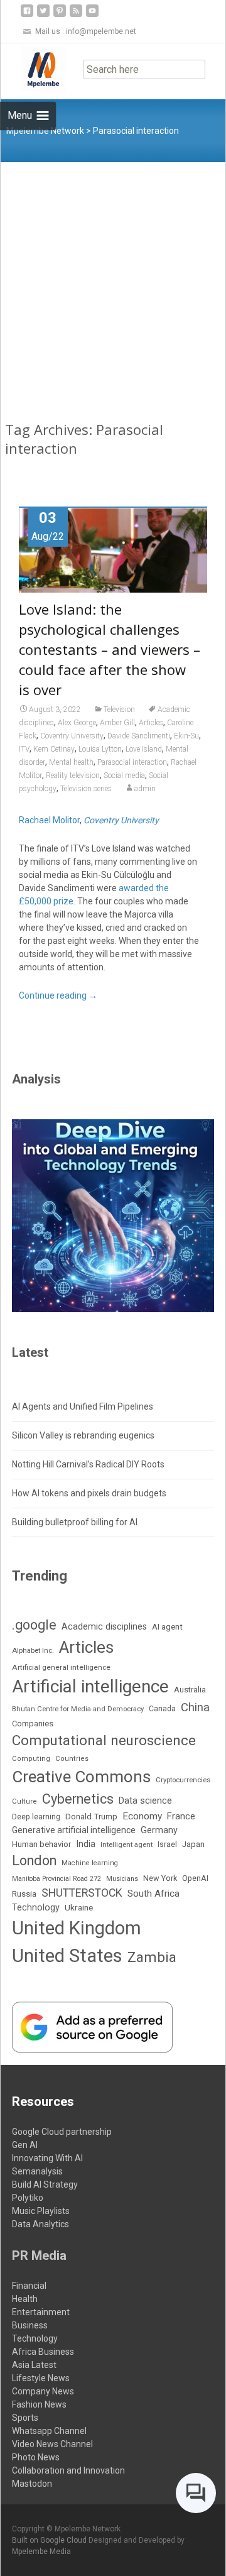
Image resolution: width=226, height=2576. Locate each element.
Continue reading (58, 995)
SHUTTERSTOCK (82, 1893)
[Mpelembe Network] (33, 69)
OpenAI (195, 1878)
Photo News (36, 2457)
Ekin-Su (186, 736)
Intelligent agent (126, 1844)
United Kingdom (77, 1928)
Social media (124, 776)
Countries (72, 1759)
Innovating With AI (47, 2158)
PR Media (39, 2255)
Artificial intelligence (90, 1686)
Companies (33, 1724)
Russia (24, 1894)
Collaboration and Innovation (68, 2470)
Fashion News (39, 2404)
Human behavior (41, 1844)
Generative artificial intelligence (74, 1830)
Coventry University (72, 736)
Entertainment (41, 2312)
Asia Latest (34, 2365)
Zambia (152, 1957)
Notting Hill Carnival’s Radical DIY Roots (88, 1464)
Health (25, 2299)
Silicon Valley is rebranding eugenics (83, 1435)
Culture (24, 1801)
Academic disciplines (104, 1627)
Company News (43, 2391)
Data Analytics (40, 2224)
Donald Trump (91, 1817)
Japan (193, 1844)
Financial (29, 2286)
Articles (151, 723)
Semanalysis (37, 2171)
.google (34, 1625)
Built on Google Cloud (50, 2540)
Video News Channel (52, 2444)
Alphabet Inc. (33, 1651)
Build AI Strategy (45, 2184)
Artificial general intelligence (61, 1667)
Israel (167, 1844)
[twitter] (43, 15)
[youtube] (92, 15)
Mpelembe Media (41, 2551)
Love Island (144, 749)
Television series (86, 789)
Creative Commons (81, 1777)
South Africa (153, 1894)
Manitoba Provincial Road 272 (56, 1879)
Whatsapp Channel (49, 2431)
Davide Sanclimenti (139, 736)
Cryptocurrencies (183, 1780)
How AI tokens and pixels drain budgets (89, 1493)
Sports (25, 2418)
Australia (190, 1690)
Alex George (77, 723)
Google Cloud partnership (62, 2132)
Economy (142, 1816)
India (86, 1844)
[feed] (76, 15)
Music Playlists (41, 2211)
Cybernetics (78, 1799)
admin (145, 789)
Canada (162, 1709)
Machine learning (90, 1863)
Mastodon (32, 2484)
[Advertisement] (113, 282)
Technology (36, 1907)
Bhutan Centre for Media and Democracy (78, 1709)
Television (119, 710)
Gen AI (25, 2145)
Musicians (122, 1879)
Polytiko (28, 2198)
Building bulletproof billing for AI (75, 1522)
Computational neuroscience (104, 1740)
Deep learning (36, 1817)
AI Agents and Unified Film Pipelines (83, 1406)
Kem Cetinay (54, 749)
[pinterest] (60, 15)
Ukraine (79, 1907)
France (181, 1816)
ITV (24, 749)
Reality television (73, 776)
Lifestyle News (41, 2378)
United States (67, 1956)
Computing (31, 1759)
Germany (159, 1830)
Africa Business (43, 2352)
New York (160, 1878)
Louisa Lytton (100, 749)
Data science (145, 1800)
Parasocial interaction (132, 762)
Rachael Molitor (49, 820)
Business (30, 2325)
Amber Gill (117, 723)
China (195, 1707)
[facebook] (27, 15)
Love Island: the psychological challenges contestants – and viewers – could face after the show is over (110, 649)
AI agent (167, 1627)
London (34, 1861)
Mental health (71, 762)
